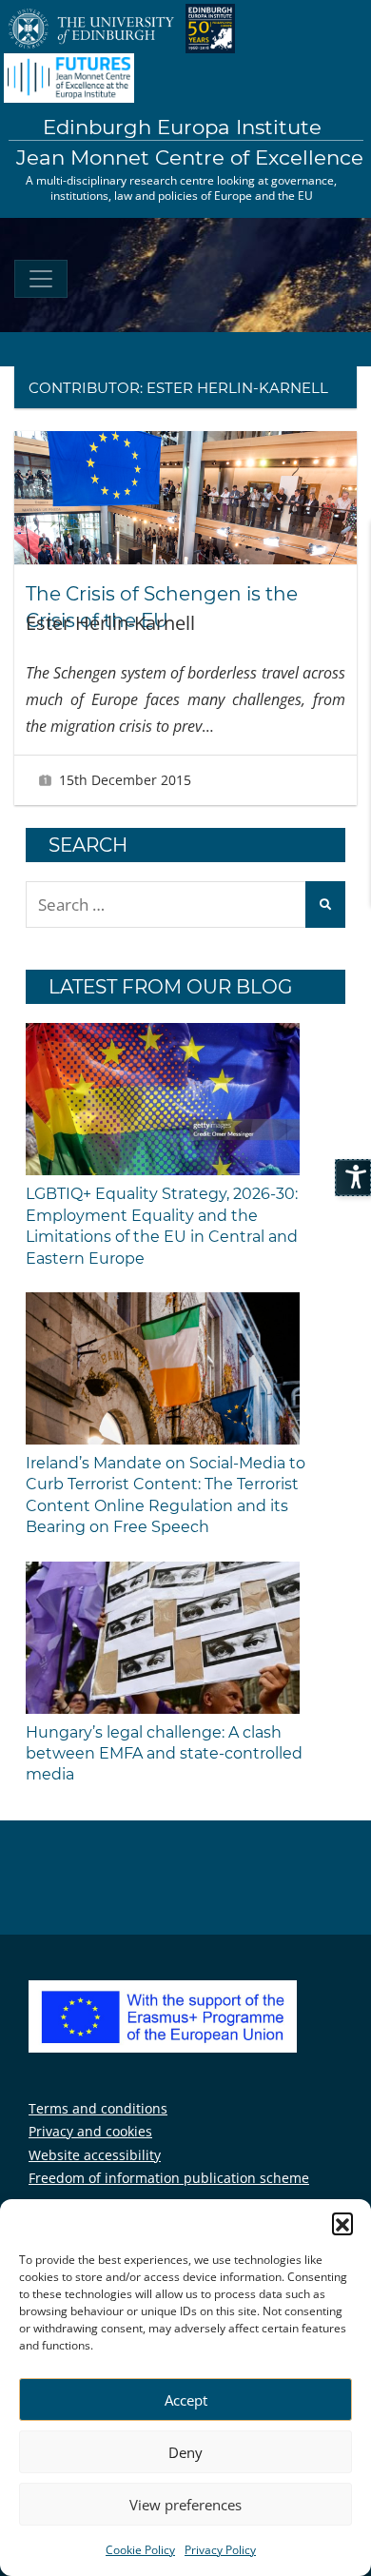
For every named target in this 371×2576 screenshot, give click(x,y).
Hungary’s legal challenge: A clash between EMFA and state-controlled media (164, 1754)
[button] (342, 2223)
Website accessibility (95, 2155)
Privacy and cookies (90, 2131)
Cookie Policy (140, 2550)
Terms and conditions (98, 2108)
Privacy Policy (220, 2550)
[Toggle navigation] (41, 279)
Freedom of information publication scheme (169, 2178)
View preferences (185, 2505)
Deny (185, 2452)
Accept (186, 2400)
